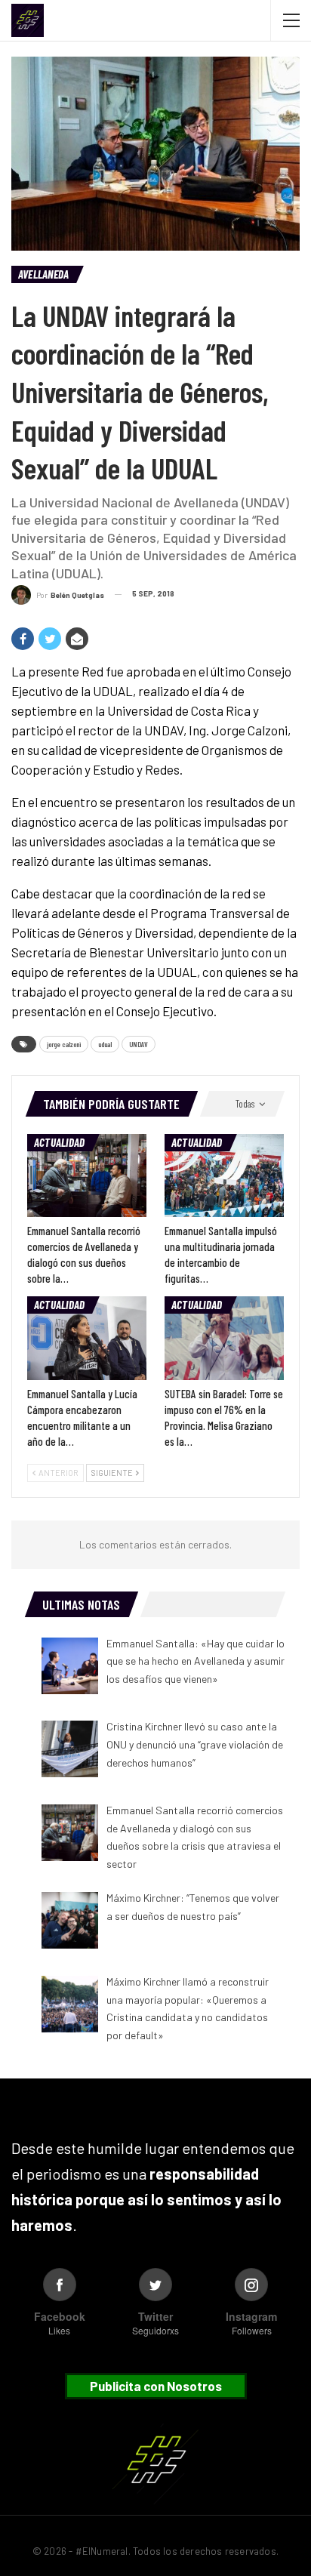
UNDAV (139, 1044)
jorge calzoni (64, 1044)
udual (105, 1044)
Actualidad (59, 1142)
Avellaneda (43, 274)
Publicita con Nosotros (156, 2386)
